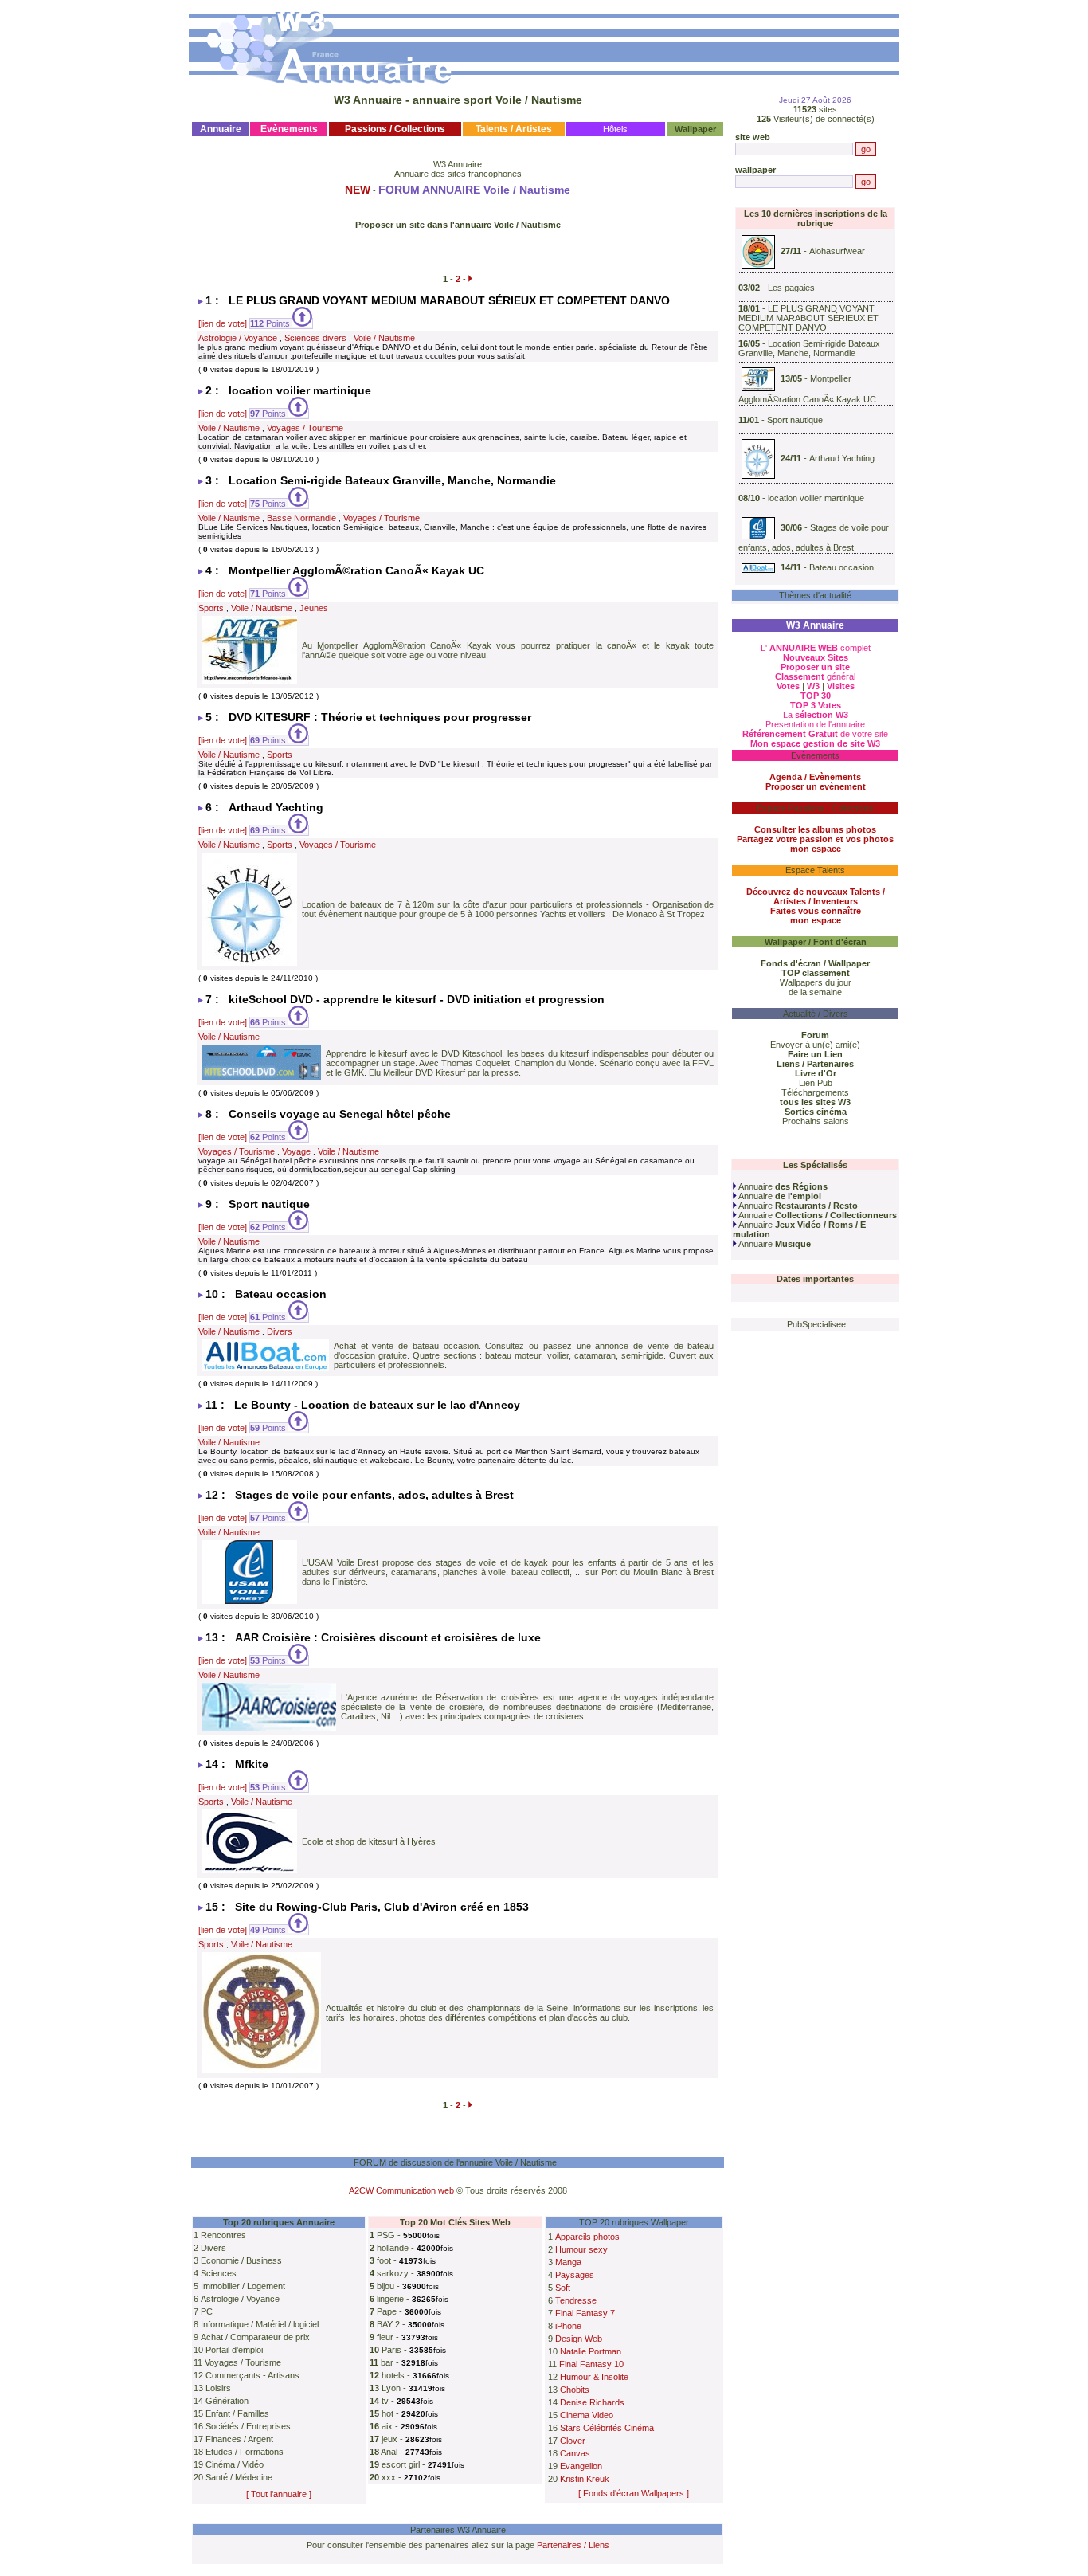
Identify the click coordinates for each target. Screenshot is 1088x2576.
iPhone (568, 2326)
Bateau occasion (841, 567)
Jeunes (314, 608)
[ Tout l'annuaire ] (279, 2494)
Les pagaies (791, 288)
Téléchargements (815, 1092)
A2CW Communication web (401, 2190)
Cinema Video (587, 2415)
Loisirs (218, 2388)
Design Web (579, 2339)
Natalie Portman (591, 2351)
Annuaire (782, 1186)
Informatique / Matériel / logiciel (260, 2324)
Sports (211, 608)
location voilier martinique (816, 498)
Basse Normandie (301, 518)
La (816, 715)
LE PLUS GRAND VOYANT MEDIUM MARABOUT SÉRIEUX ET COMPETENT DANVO (808, 318)
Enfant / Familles (237, 2413)
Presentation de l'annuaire (815, 724)
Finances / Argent (239, 2439)
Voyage (296, 1151)
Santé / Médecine (239, 2477)
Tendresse (576, 2300)
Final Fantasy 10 (591, 2364)
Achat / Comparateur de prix (255, 2337)
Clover (573, 2441)
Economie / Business (241, 2260)
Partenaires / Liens (573, 2545)
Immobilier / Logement (243, 2286)
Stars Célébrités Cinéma (607, 2428)
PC (207, 2311)
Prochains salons (816, 1121)
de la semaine (815, 992)
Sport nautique (795, 420)
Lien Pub (816, 1083)
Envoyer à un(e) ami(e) (815, 1045)
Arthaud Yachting (842, 458)
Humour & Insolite (594, 2377)
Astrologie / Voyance (238, 338)
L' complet (816, 648)
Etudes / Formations (245, 2452)
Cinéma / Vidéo (235, 2464)
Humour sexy (581, 2249)
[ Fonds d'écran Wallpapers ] (634, 2493)
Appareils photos (587, 2237)
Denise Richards (592, 2402)
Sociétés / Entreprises (248, 2426)
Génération (227, 2401)
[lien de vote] (223, 323)
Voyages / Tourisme (305, 428)
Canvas (575, 2453)
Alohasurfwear (837, 251)
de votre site (815, 734)
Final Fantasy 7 (585, 2313)
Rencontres (223, 2235)
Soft (563, 2288)
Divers (280, 1331)
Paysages (575, 2275)
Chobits (575, 2390)
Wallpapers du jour (816, 982)
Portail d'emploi (234, 2350)
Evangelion (581, 2466)
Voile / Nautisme (384, 338)
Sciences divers (315, 338)
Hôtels (615, 129)
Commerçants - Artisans (252, 2375)
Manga (568, 2262)
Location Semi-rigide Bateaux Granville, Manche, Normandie (809, 348)
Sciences (219, 2273)
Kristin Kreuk (585, 2479)
